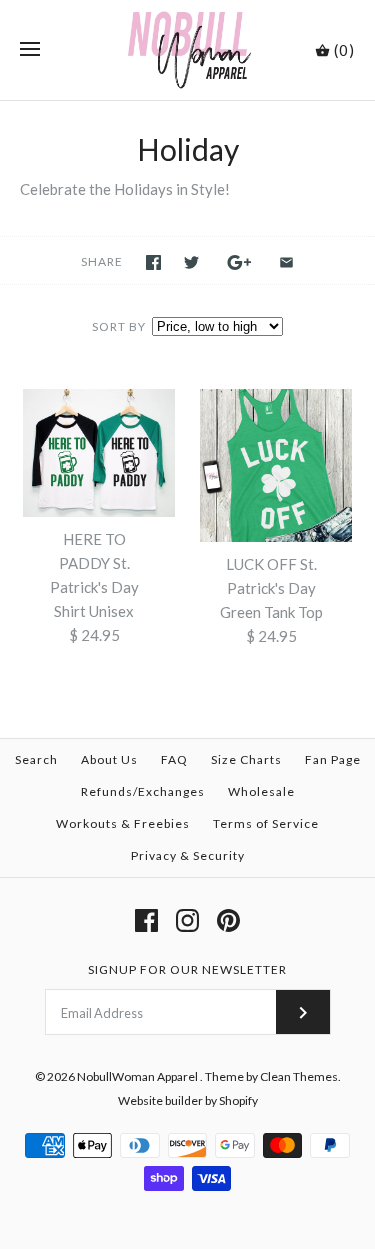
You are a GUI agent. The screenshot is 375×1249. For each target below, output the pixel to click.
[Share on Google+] (239, 262)
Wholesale (261, 791)
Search (36, 759)
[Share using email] (286, 262)
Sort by (119, 326)
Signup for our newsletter (187, 969)
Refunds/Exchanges (143, 791)
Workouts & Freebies (123, 823)
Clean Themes (299, 1076)
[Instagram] (187, 920)
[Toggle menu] (30, 50)
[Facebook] (146, 920)
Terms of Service (266, 823)
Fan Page (333, 759)
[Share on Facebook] (153, 262)
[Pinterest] (228, 920)
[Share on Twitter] (191, 262)
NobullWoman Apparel (138, 1076)
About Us (109, 759)
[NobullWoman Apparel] (187, 50)
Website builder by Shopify (188, 1100)
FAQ (174, 759)
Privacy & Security (188, 855)
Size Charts (246, 759)
